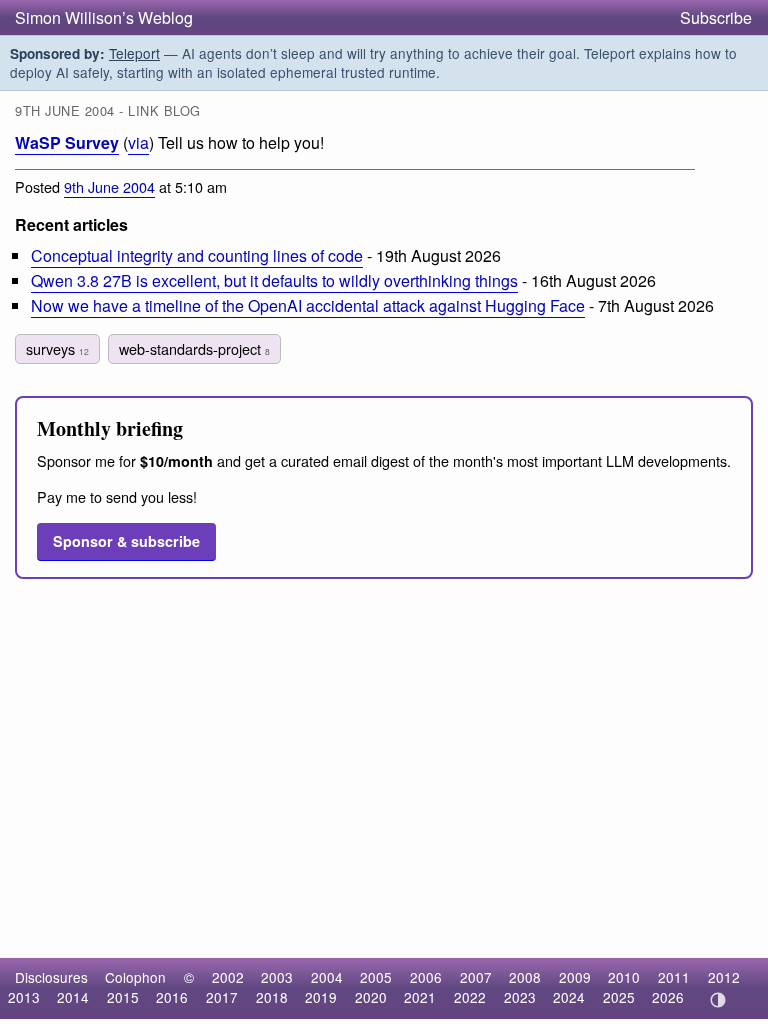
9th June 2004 (109, 186)
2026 (668, 997)
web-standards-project (194, 348)
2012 (724, 977)
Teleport (134, 53)
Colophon (135, 977)
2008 (525, 977)
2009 (575, 977)
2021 (420, 997)
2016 (172, 997)
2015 (123, 997)
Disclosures (51, 977)
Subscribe (716, 17)
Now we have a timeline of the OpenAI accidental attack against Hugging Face (308, 305)
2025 (619, 997)
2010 (624, 977)
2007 (476, 977)
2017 (222, 997)
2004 (327, 977)
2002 (228, 977)
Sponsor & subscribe (126, 541)
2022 (470, 997)
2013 (24, 997)
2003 (277, 977)
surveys (57, 348)
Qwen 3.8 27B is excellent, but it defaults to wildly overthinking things (274, 280)
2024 (569, 997)
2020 (371, 997)
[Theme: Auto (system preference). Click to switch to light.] (717, 1000)
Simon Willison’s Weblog (104, 17)
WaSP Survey (67, 142)
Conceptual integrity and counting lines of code (197, 255)
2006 (426, 977)
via (138, 142)
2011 (674, 977)
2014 (73, 997)
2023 (520, 997)
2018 (272, 997)
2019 (321, 997)
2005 (376, 977)
